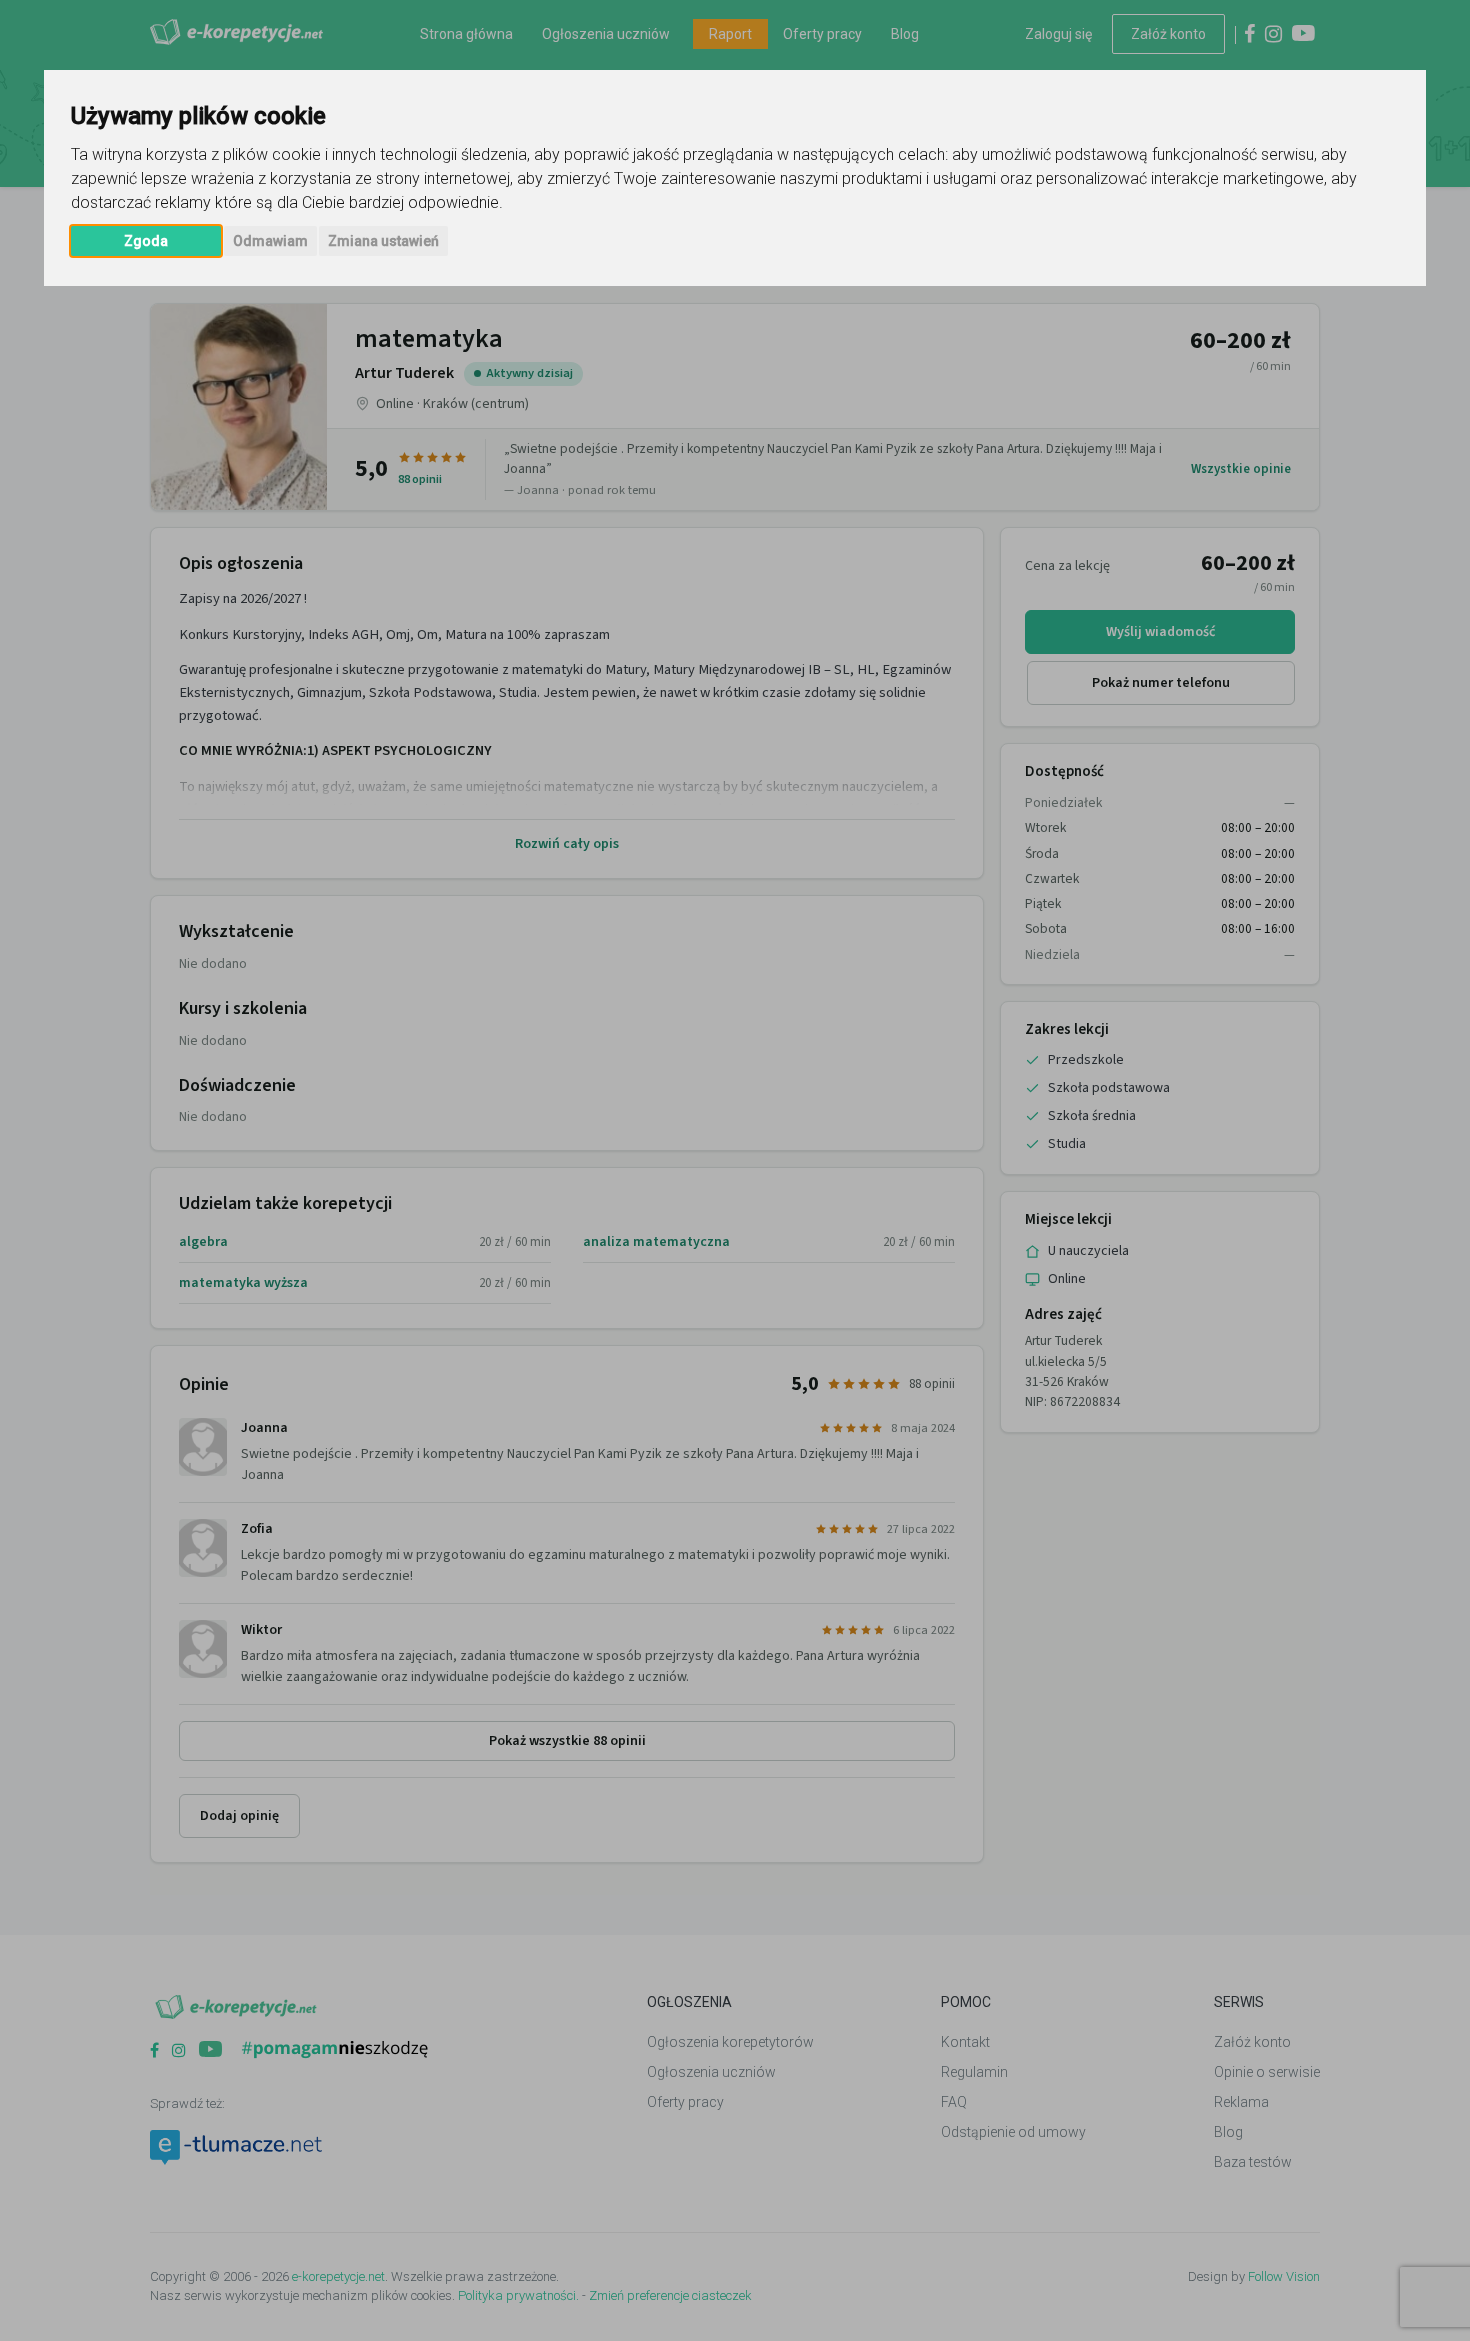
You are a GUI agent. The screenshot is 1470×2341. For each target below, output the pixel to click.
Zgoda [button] (146, 241)
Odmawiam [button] (270, 241)
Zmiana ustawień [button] (383, 241)
